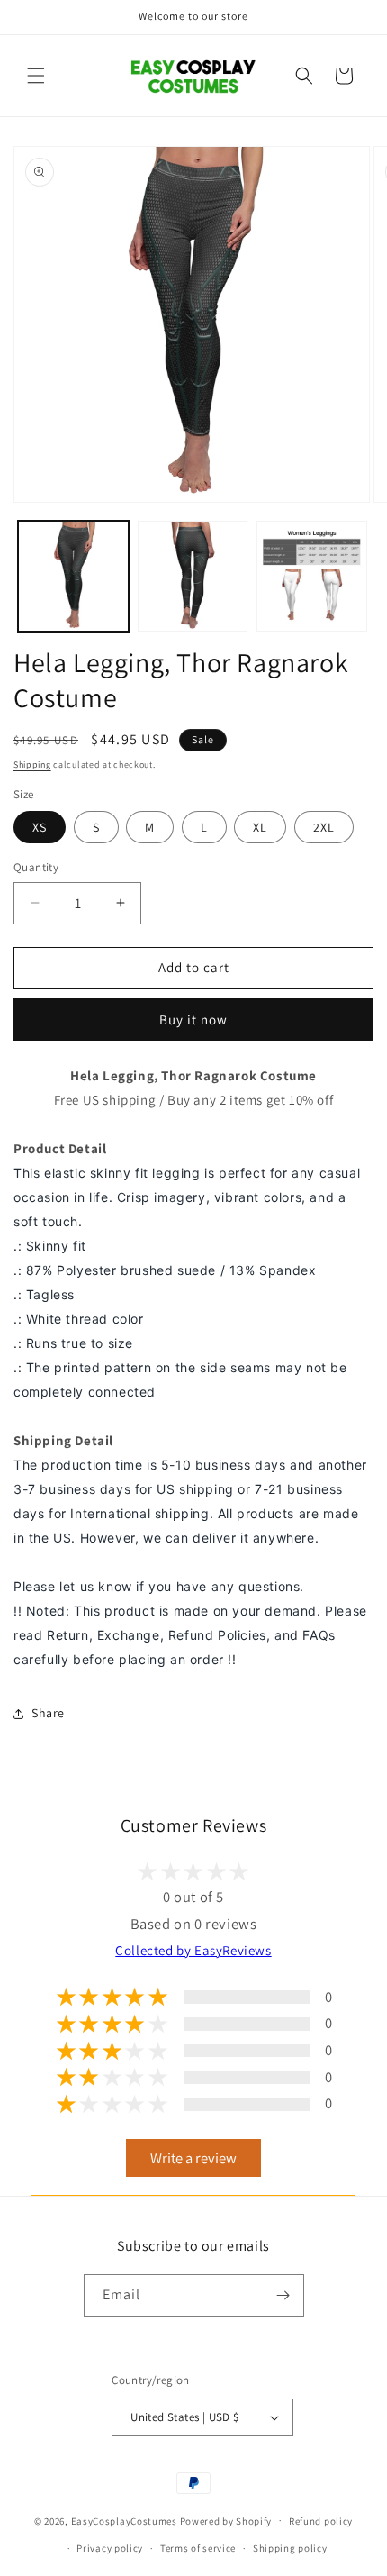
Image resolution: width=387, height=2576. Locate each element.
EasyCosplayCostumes (124, 2520)
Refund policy (321, 2521)
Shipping (32, 765)
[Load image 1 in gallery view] (73, 576)
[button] (36, 76)
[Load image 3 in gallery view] (312, 576)
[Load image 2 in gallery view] (193, 576)
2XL (324, 827)
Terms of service (198, 2548)
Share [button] (48, 1713)
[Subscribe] (283, 2295)
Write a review (193, 2158)
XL (260, 827)
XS (40, 827)
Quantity (36, 867)
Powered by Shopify (226, 2520)
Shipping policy (290, 2548)
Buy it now (193, 1019)
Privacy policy (110, 2548)
